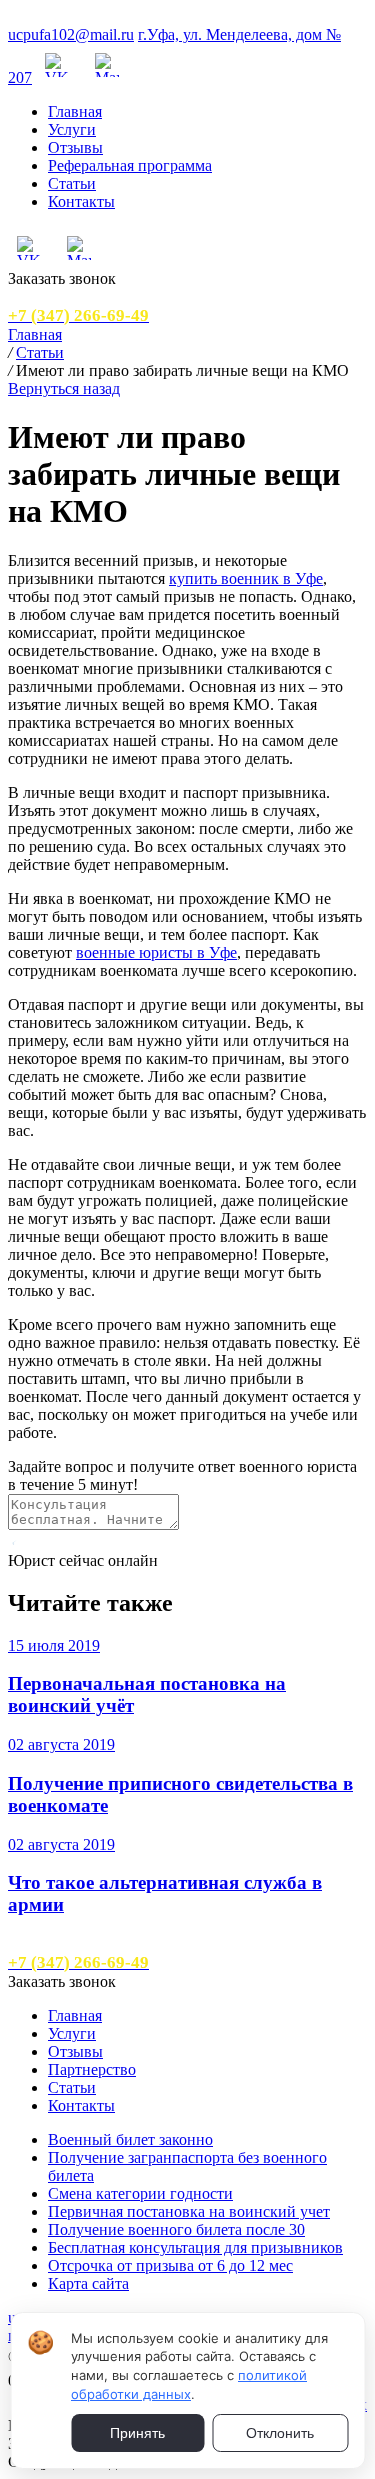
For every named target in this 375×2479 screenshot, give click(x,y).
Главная (75, 111)
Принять (137, 2433)
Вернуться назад (64, 388)
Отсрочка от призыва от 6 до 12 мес (170, 2265)
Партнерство (92, 2069)
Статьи (72, 183)
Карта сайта (88, 2283)
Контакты (81, 201)
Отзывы (75, 147)
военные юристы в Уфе (156, 952)
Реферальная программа (130, 165)
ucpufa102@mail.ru (71, 34)
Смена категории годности (140, 2193)
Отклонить (280, 2433)
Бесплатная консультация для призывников (195, 2247)
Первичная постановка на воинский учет (189, 2211)
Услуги (72, 129)
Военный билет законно (130, 2139)
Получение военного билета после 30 (176, 2229)
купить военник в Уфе (246, 578)
